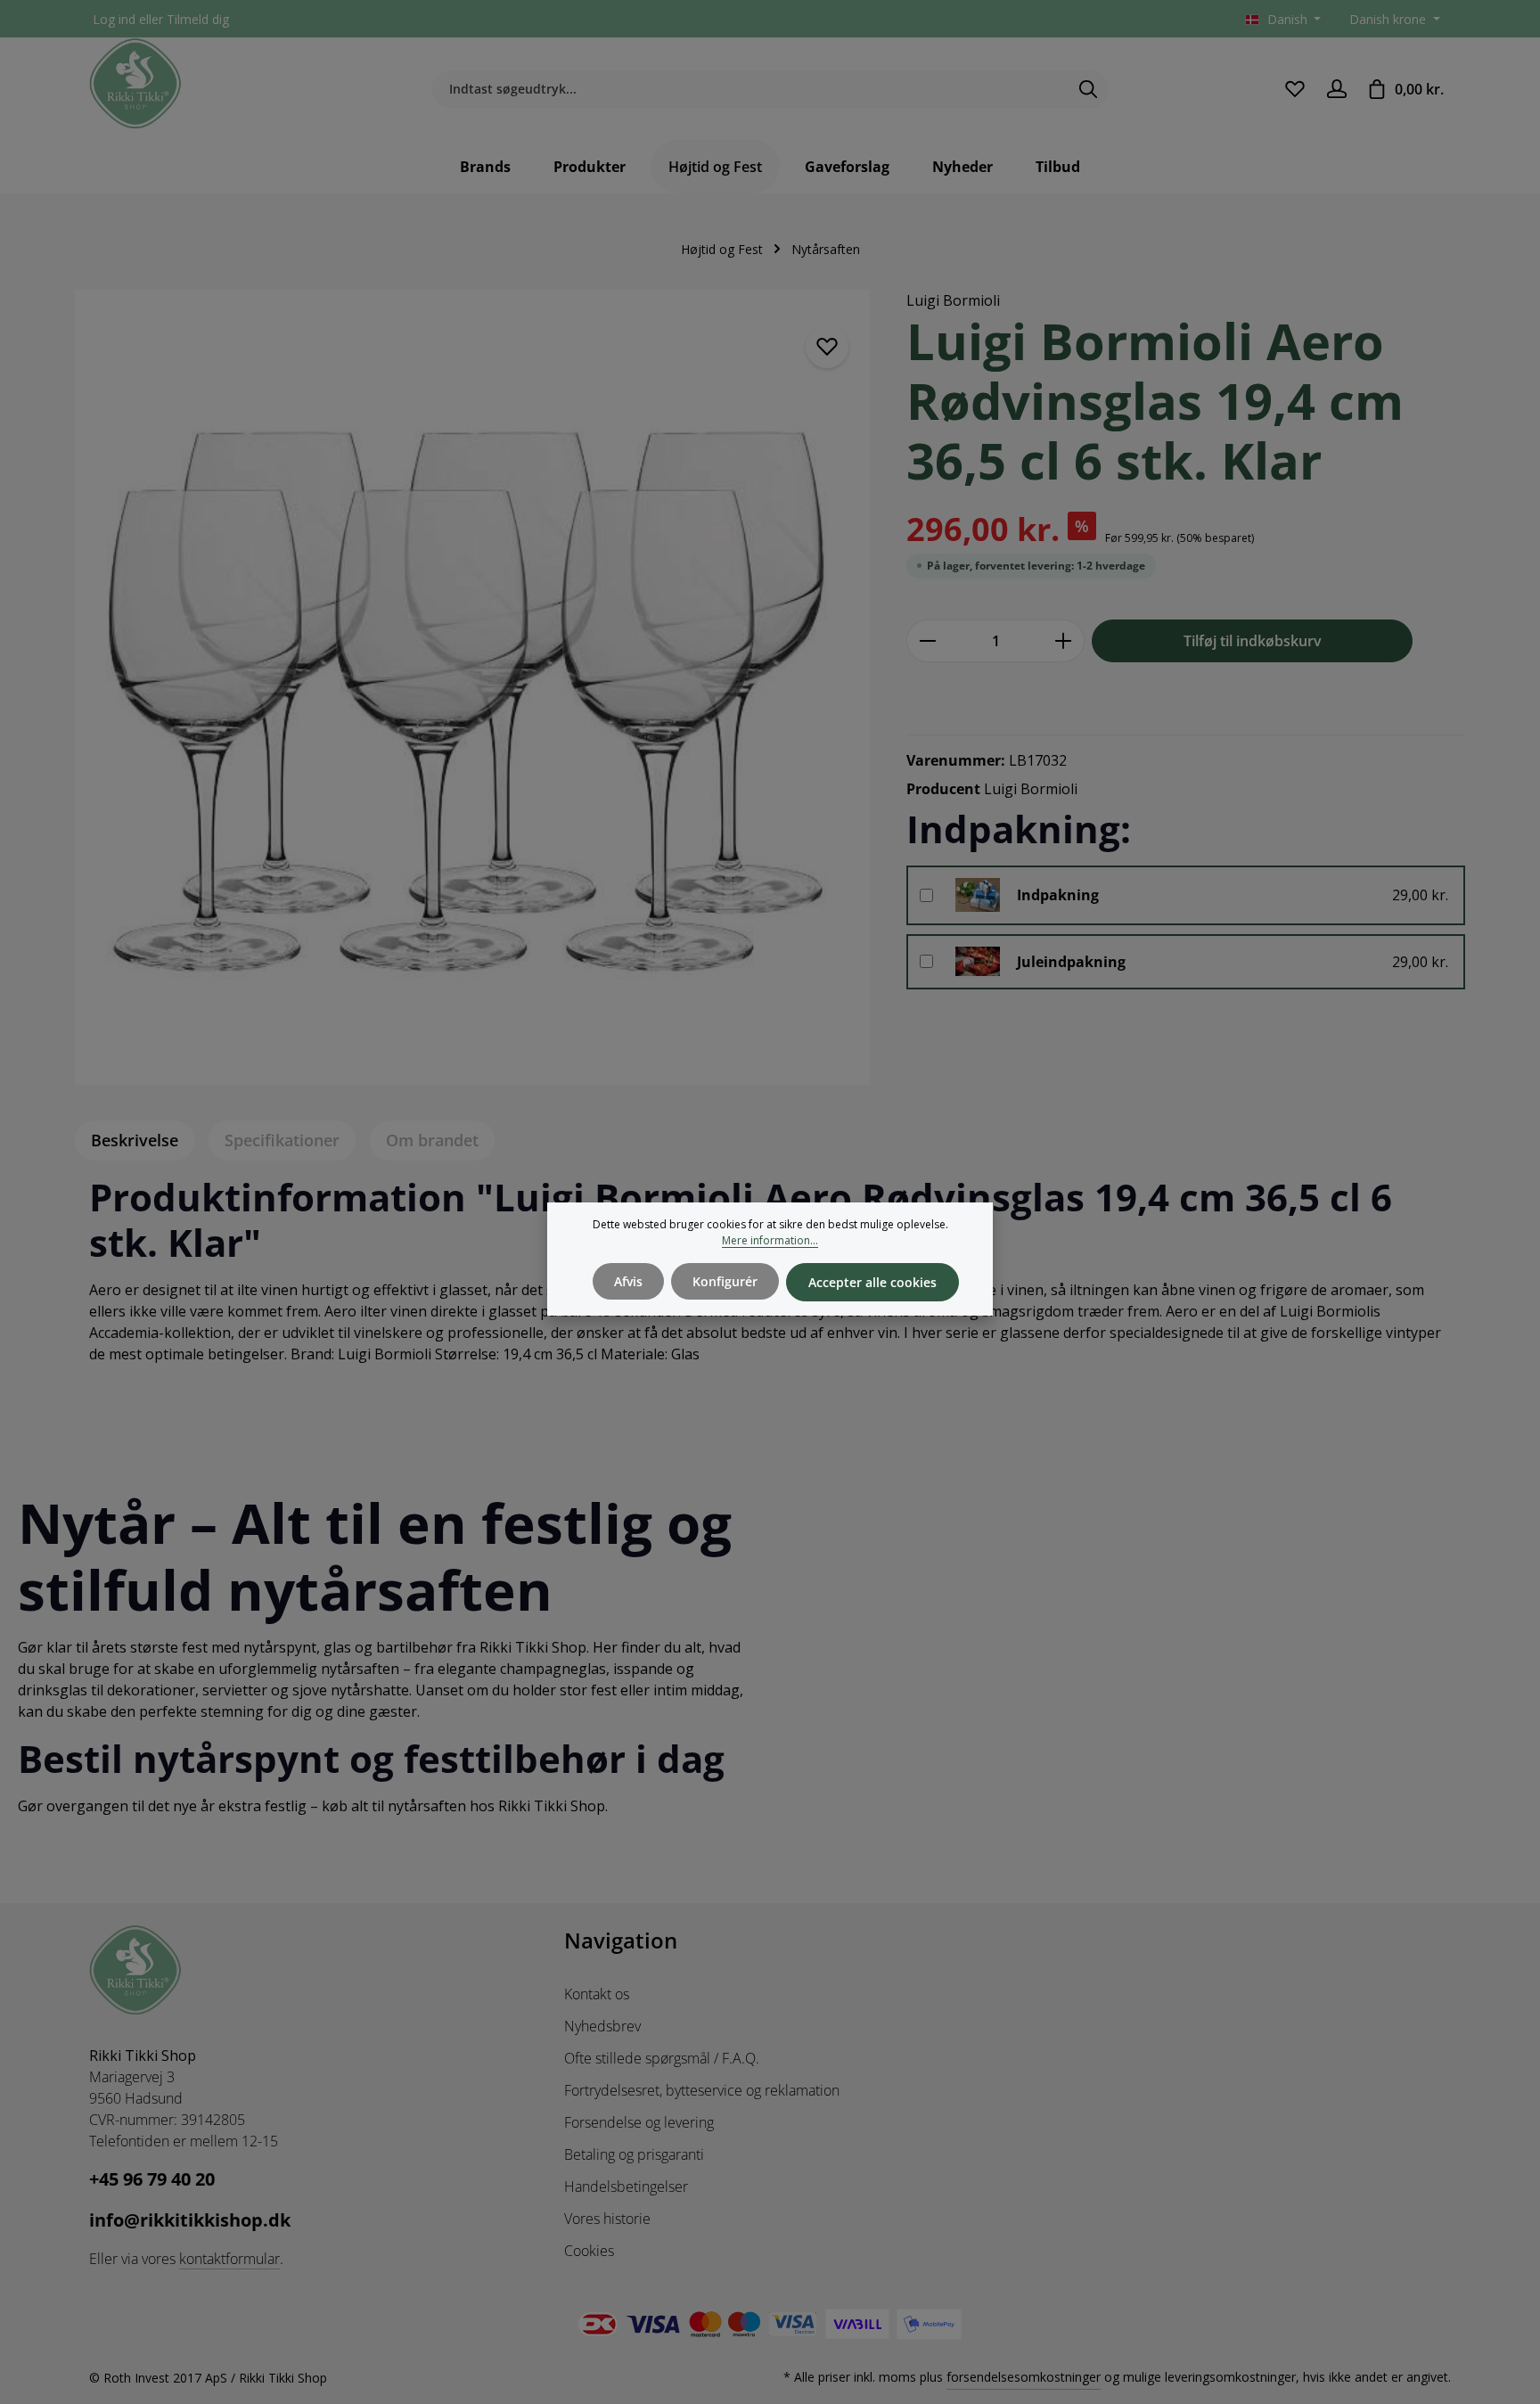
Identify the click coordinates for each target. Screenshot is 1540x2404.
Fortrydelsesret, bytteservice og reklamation (702, 2090)
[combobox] (750, 89)
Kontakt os (597, 1994)
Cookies (589, 2251)
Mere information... (770, 1240)
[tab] (135, 1140)
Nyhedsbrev (602, 2026)
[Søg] (1089, 89)
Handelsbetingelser (626, 2187)
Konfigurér (725, 1281)
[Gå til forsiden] (135, 84)
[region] (473, 687)
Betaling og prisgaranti (634, 2154)
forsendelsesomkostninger (1024, 2377)
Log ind (114, 19)
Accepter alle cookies (872, 1282)
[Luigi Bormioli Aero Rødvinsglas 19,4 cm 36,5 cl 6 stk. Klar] (472, 687)
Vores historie (607, 2219)
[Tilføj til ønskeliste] (827, 347)
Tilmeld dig (198, 19)
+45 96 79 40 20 (152, 2179)
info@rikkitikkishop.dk (190, 2220)
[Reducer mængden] (927, 641)
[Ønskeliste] (1294, 89)
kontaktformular (229, 2259)
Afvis (628, 1281)
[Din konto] (1336, 89)
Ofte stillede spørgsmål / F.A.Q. (662, 2058)
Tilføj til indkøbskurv (1253, 641)
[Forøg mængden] (1064, 641)
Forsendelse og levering (639, 2122)
